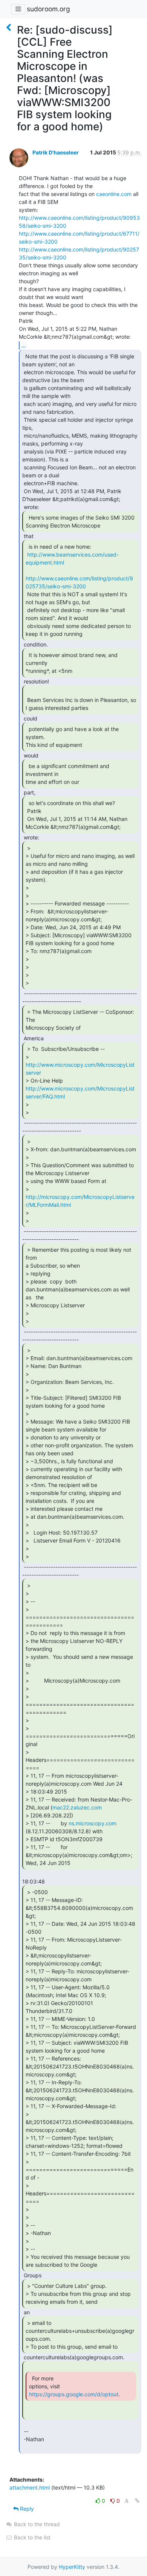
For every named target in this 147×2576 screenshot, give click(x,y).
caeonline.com (114, 194)
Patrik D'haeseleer (56, 152)
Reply (26, 2509)
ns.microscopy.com (93, 1823)
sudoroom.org (48, 9)
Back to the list (31, 2537)
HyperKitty (72, 2567)
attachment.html (30, 2487)
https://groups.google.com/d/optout (74, 2394)
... (23, 345)
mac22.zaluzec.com (77, 1807)
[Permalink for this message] (137, 2501)
